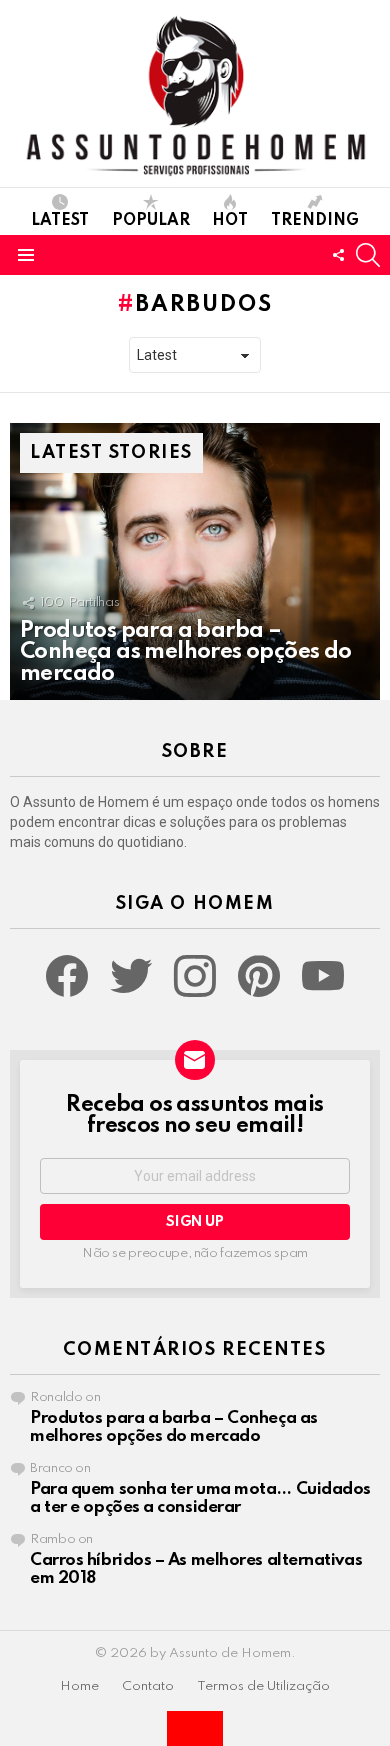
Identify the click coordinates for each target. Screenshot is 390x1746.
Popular (151, 221)
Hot (230, 221)
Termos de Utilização (263, 1686)
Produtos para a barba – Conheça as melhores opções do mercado (174, 1427)
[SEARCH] (368, 255)
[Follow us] (338, 255)
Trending (315, 221)
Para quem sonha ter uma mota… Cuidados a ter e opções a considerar (200, 1498)
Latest (60, 221)
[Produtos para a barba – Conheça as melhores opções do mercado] (195, 562)
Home (79, 1686)
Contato (148, 1686)
